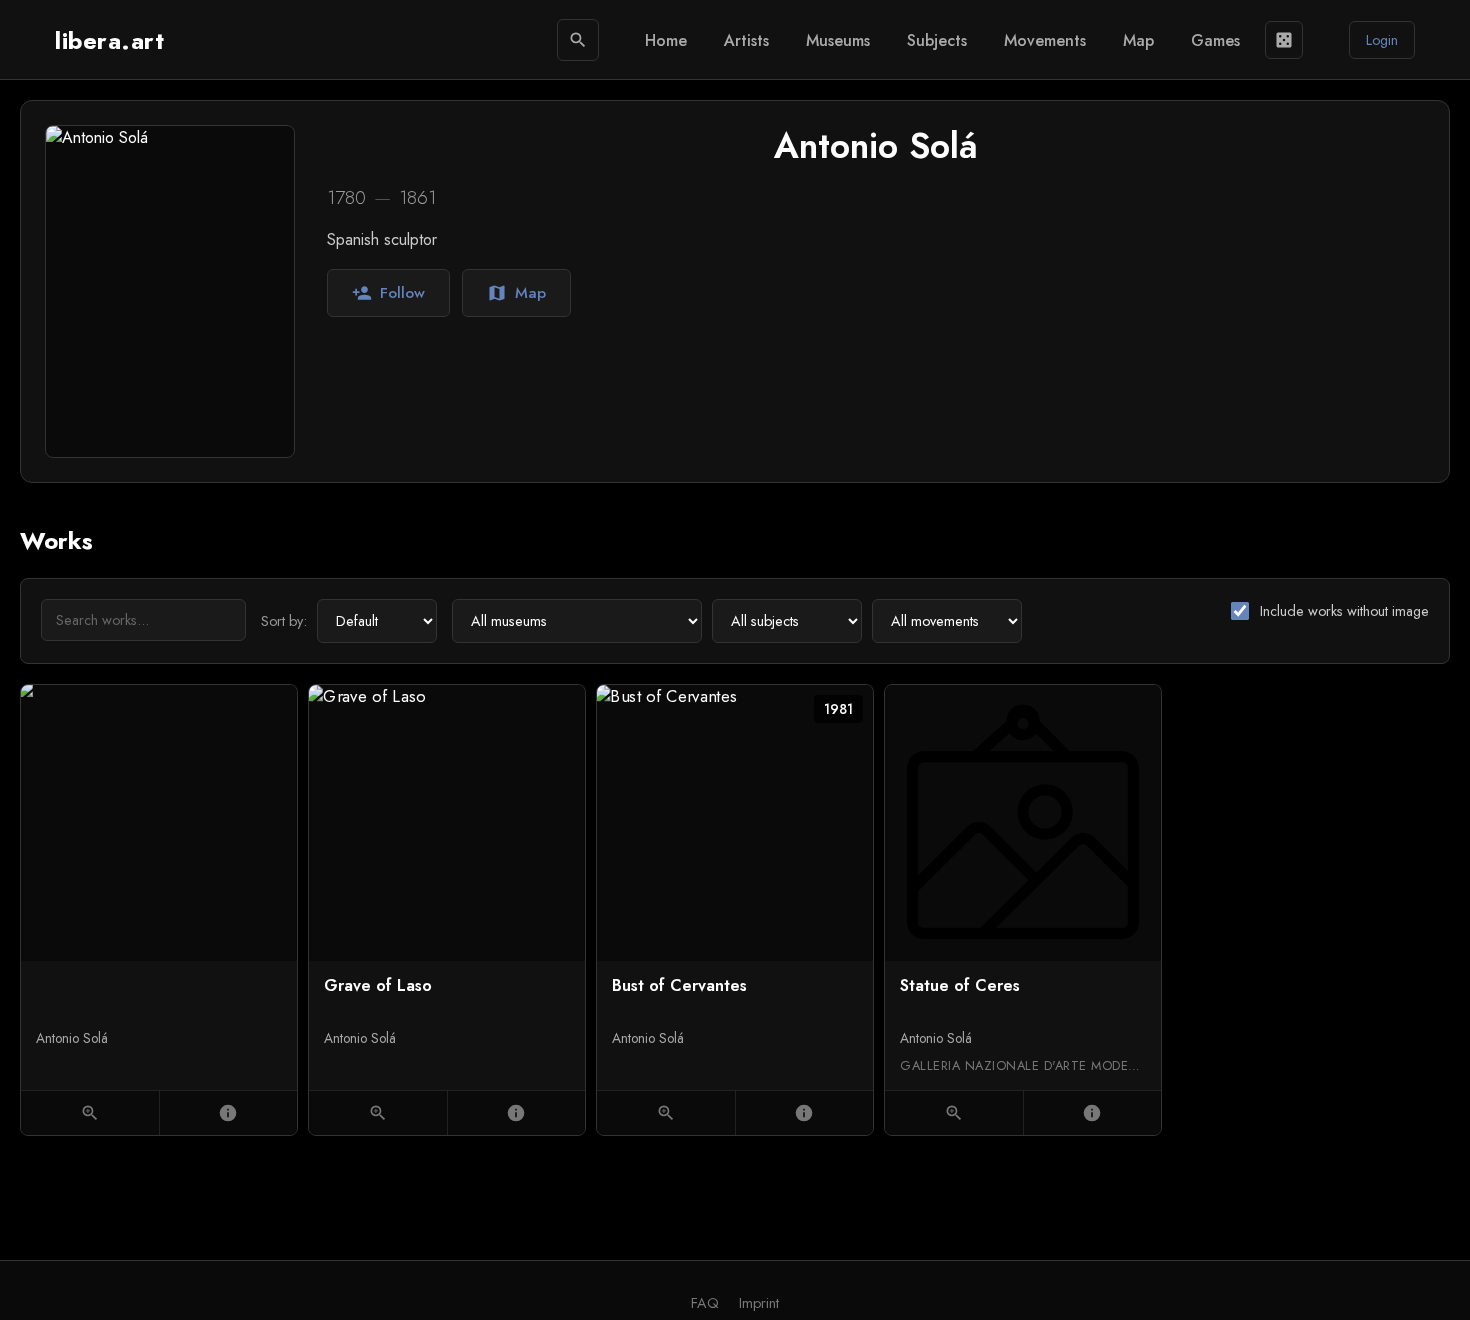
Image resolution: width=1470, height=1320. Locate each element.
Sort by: (284, 621)
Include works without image (1344, 611)
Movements (1045, 40)
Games (1215, 40)
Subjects (937, 40)
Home (666, 40)
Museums (838, 40)
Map (1138, 40)
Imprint (759, 1303)
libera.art (109, 40)
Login (1382, 40)
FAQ (705, 1303)
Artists (746, 40)
